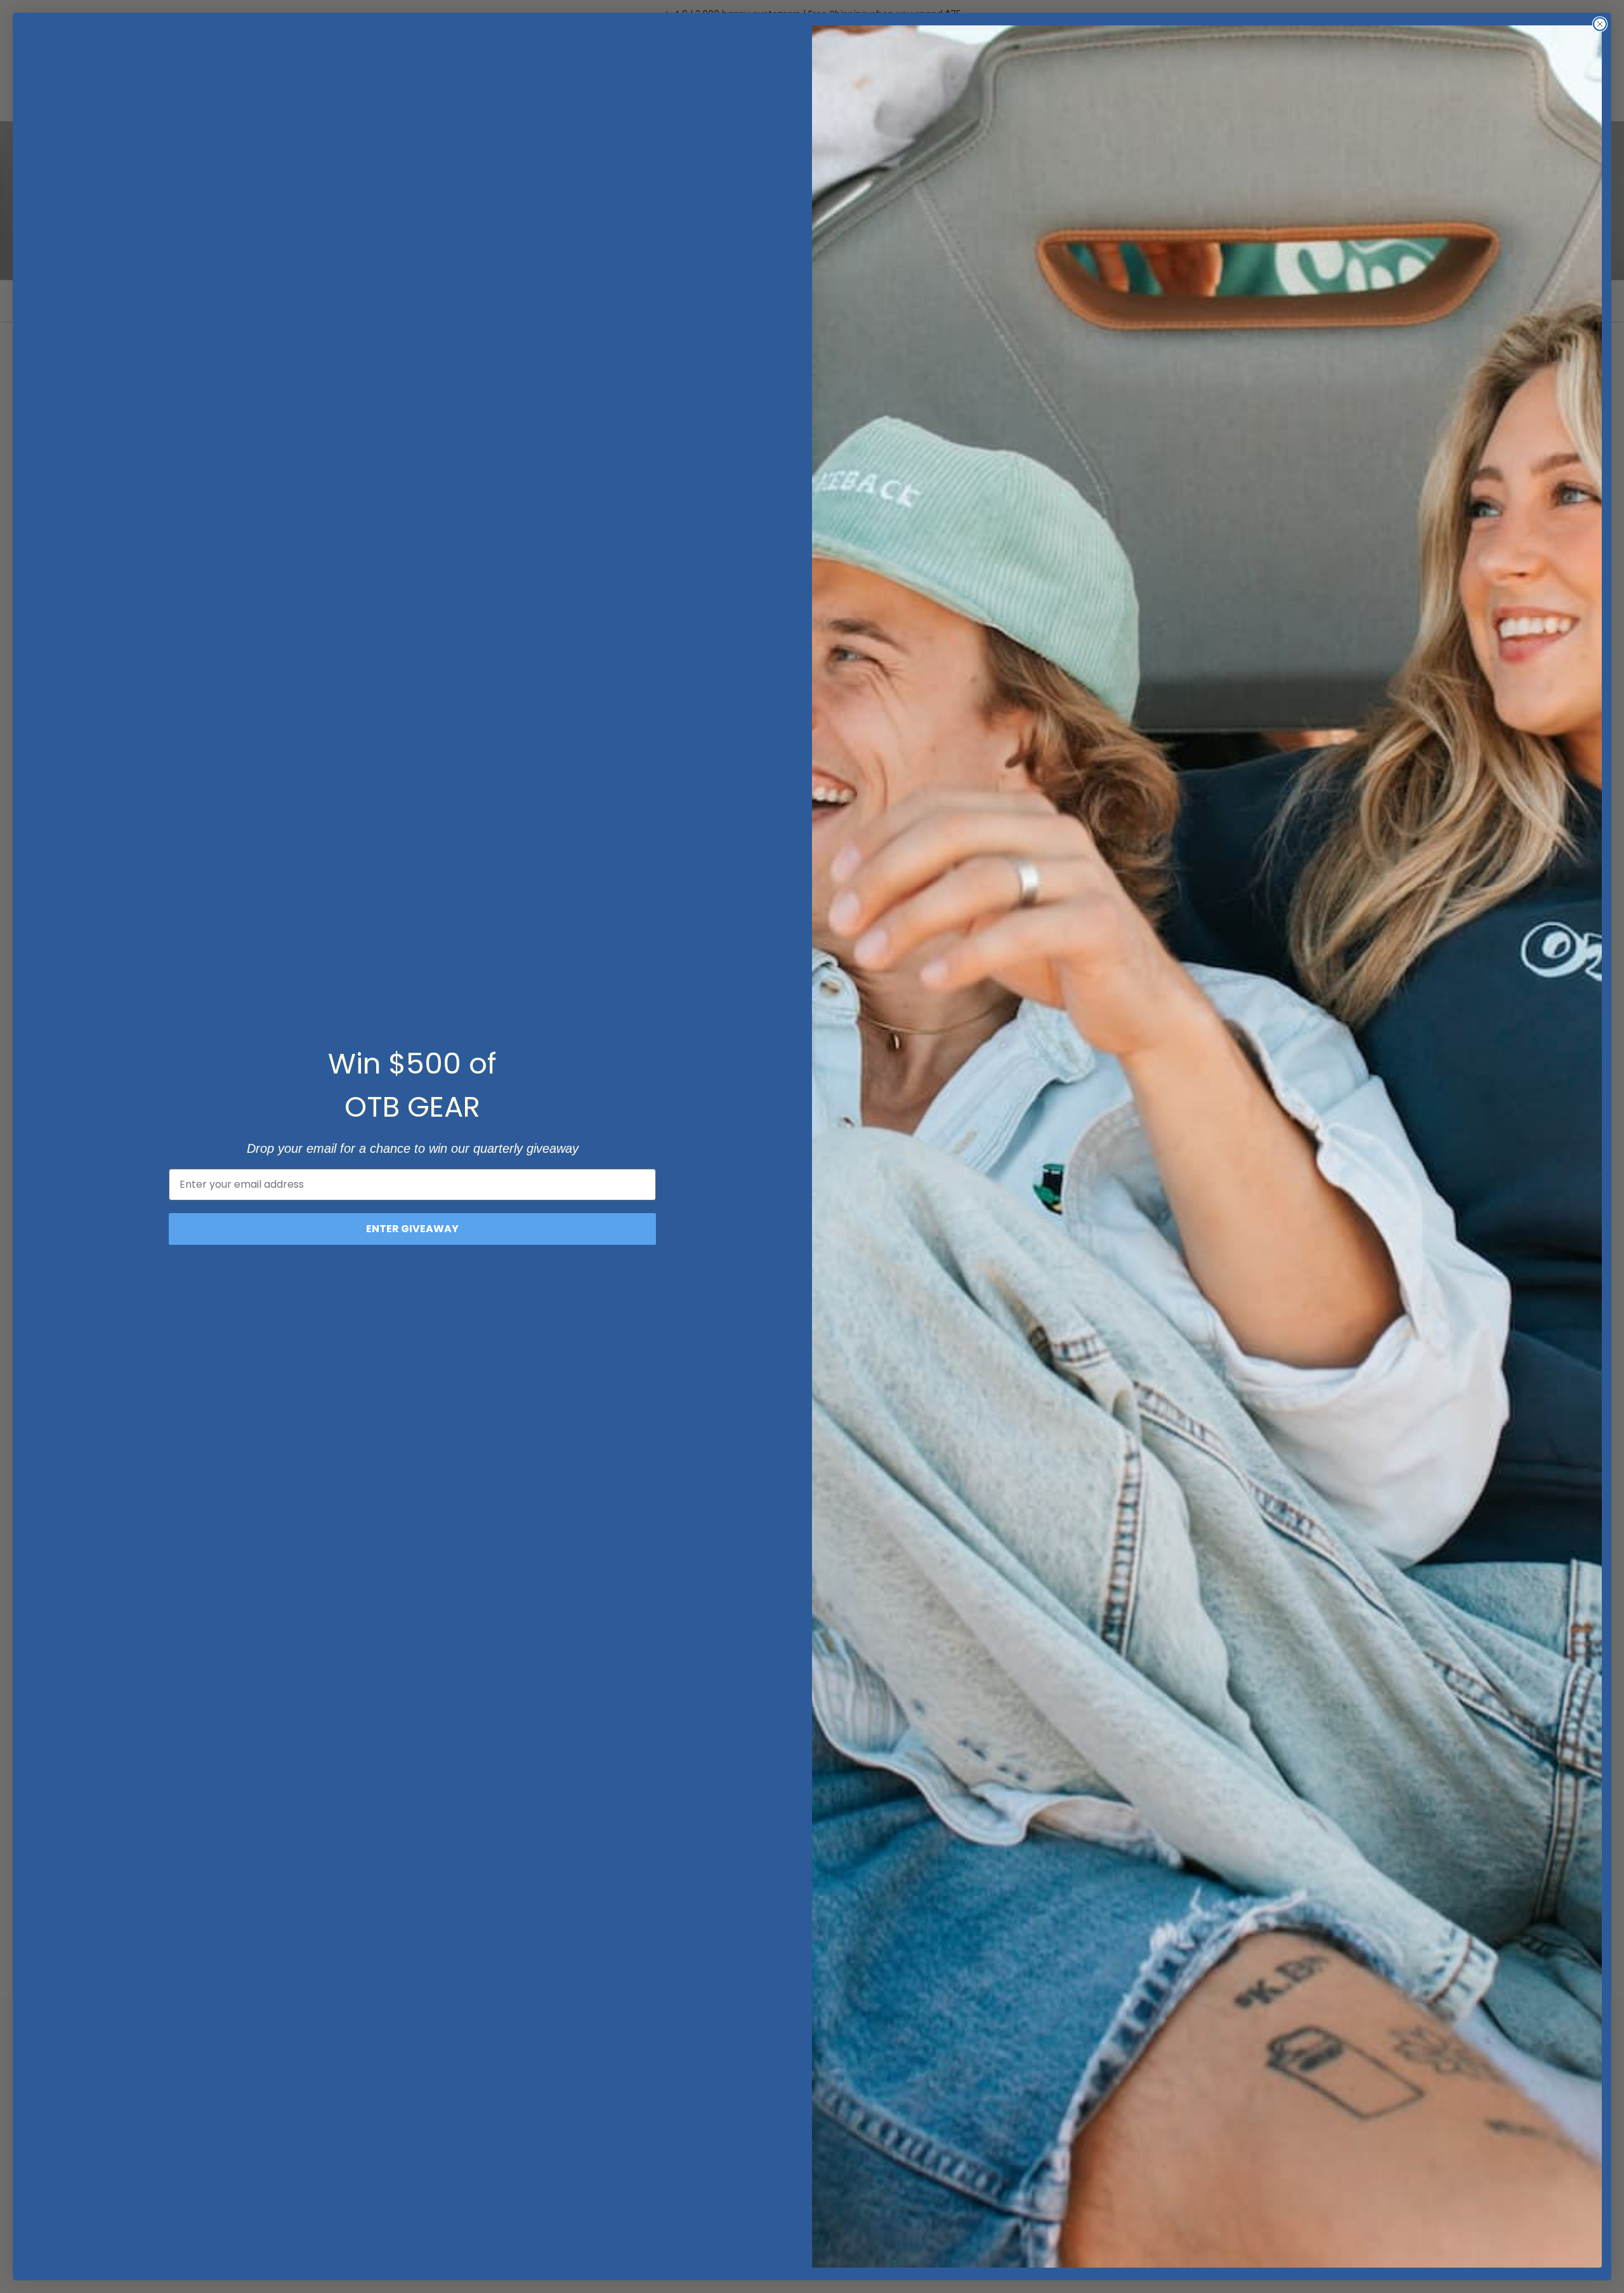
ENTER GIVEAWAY (412, 1229)
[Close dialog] (1600, 24)
